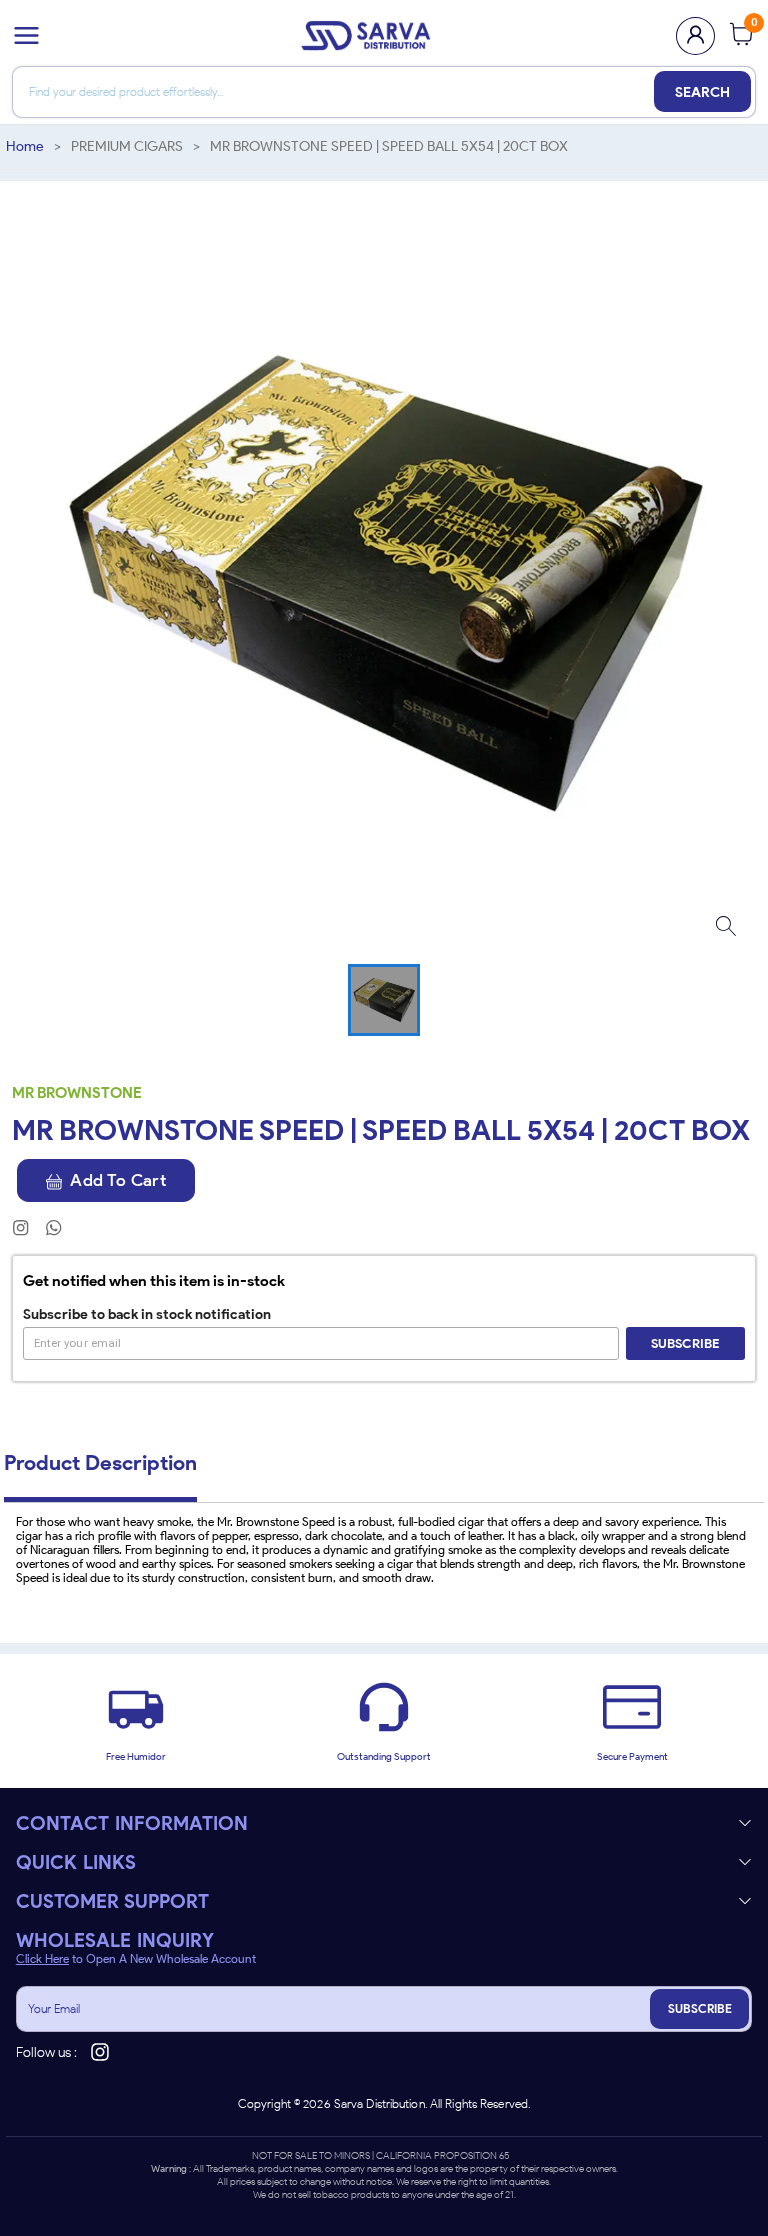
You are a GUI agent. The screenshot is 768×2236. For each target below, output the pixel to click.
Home (25, 146)
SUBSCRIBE (700, 2008)
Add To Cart (118, 1180)
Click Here (42, 1959)
